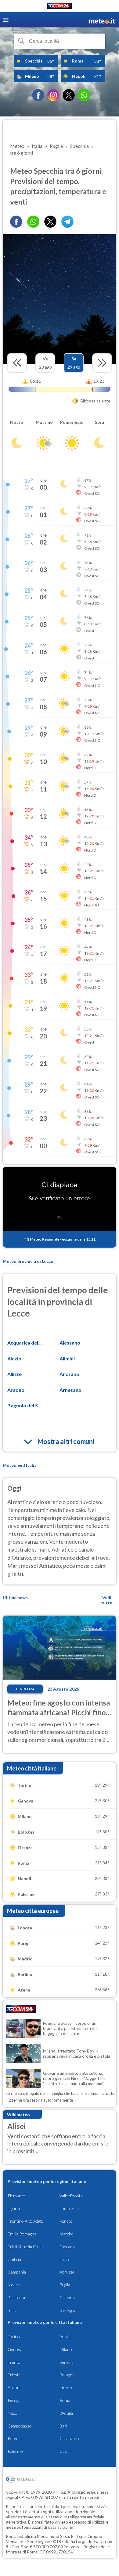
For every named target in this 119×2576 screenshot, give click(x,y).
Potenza (15, 2438)
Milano (66, 2349)
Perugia (14, 2400)
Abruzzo (67, 2272)
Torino (14, 2337)
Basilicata (16, 2297)
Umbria (14, 2259)
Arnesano (70, 1390)
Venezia (67, 2362)
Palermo (15, 2451)
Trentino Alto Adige (25, 2221)
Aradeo (16, 1390)
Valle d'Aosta (71, 2196)
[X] (69, 95)
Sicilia (13, 2310)
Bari (63, 2426)
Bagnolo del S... (24, 1405)
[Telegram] (67, 222)
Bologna (67, 2375)
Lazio (64, 2259)
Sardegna (68, 2310)
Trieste (14, 2375)
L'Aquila (66, 2413)
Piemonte (16, 2196)
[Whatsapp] (33, 222)
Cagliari (66, 2451)
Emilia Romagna (22, 2234)
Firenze (66, 2387)
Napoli (13, 2413)
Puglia (65, 2285)
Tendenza (25, 1689)
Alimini (67, 1358)
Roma (65, 2400)
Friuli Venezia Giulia (26, 2247)
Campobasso (20, 2426)
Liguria (14, 2208)
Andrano (69, 1374)
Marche (67, 2234)
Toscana (67, 2247)
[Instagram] (53, 95)
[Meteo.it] (102, 20)
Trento (14, 2362)
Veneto (66, 2221)
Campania (17, 2272)
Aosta (65, 2337)
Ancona (15, 2387)
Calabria (67, 2297)
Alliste (14, 1374)
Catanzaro (69, 2438)
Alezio (14, 1358)
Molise (14, 2285)
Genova (15, 2349)
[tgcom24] (60, 7)
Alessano (70, 1343)
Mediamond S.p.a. (53, 2536)
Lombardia (69, 2208)
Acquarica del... (25, 1343)
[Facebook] (38, 95)
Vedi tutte (107, 1600)
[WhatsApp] (84, 95)
